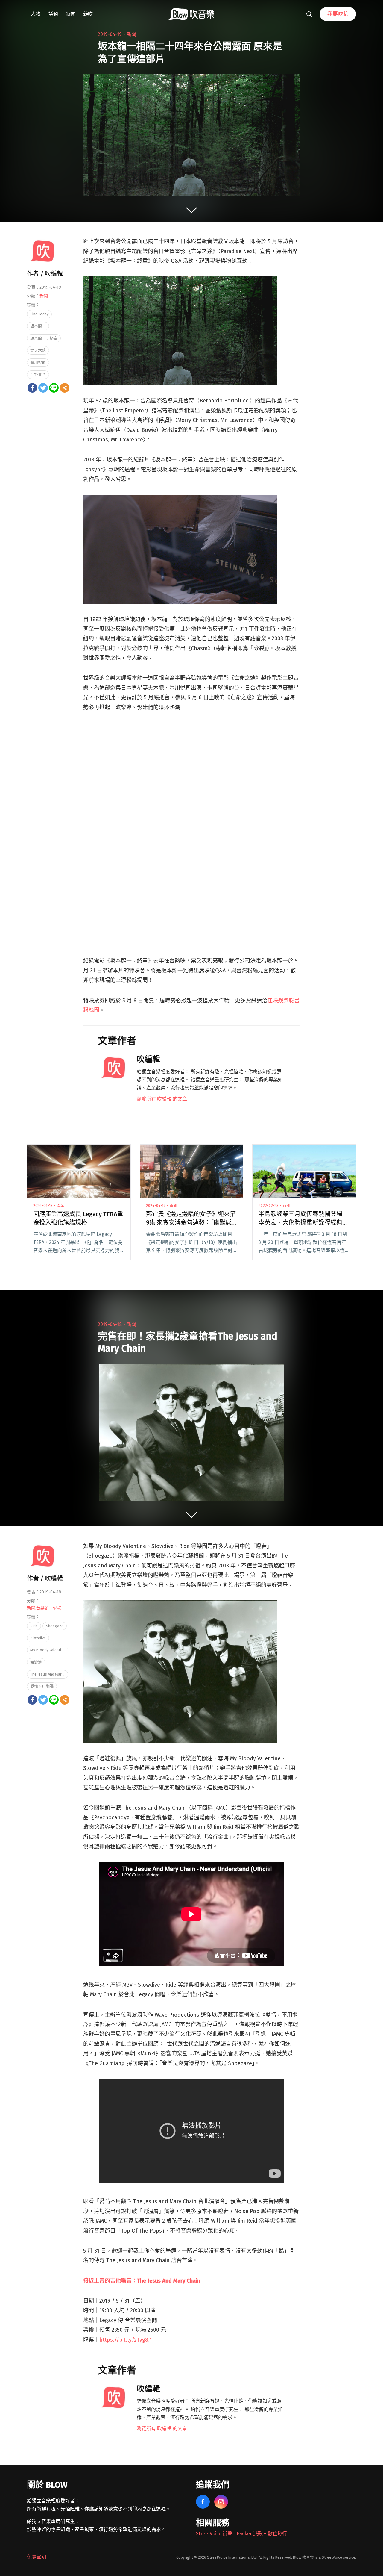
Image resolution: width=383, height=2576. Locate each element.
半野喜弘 (38, 374)
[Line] (54, 388)
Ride (34, 1626)
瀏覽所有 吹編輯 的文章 (162, 1099)
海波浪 (36, 1662)
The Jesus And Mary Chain (49, 1674)
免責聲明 (37, 2557)
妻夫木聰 (38, 350)
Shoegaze (55, 1626)
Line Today (39, 314)
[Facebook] (32, 388)
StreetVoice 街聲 (214, 2534)
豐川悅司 (38, 363)
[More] (65, 388)
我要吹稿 (338, 14)
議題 (53, 14)
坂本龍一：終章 (44, 338)
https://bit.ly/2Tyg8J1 (126, 2340)
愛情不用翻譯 (42, 1686)
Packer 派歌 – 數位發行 (262, 2534)
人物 (36, 14)
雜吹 (88, 14)
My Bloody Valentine (48, 1650)
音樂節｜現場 (49, 1608)
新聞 (71, 14)
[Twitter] (43, 388)
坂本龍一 (38, 326)
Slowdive (38, 1638)
